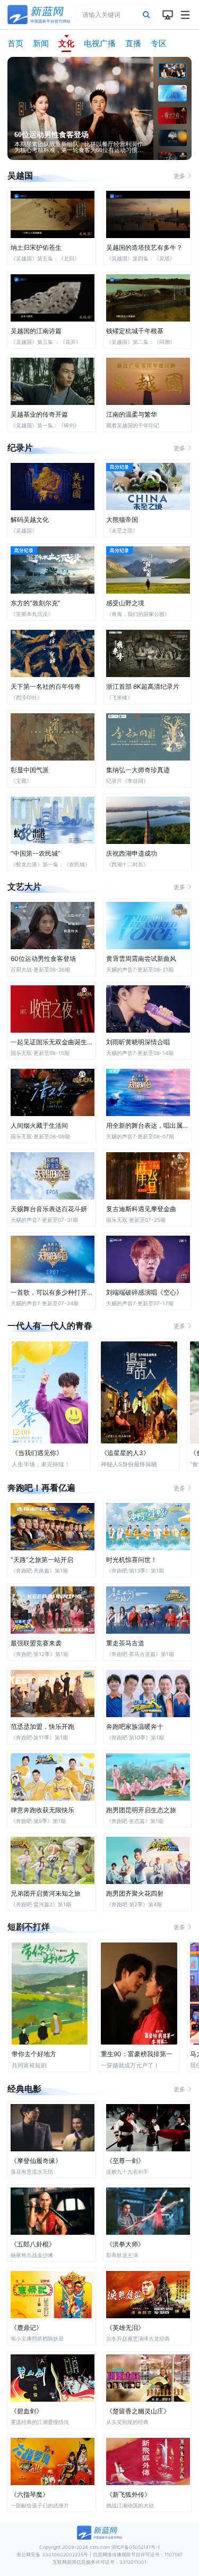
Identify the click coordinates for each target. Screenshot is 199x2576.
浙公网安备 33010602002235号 (52, 2554)
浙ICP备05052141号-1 (136, 2547)
